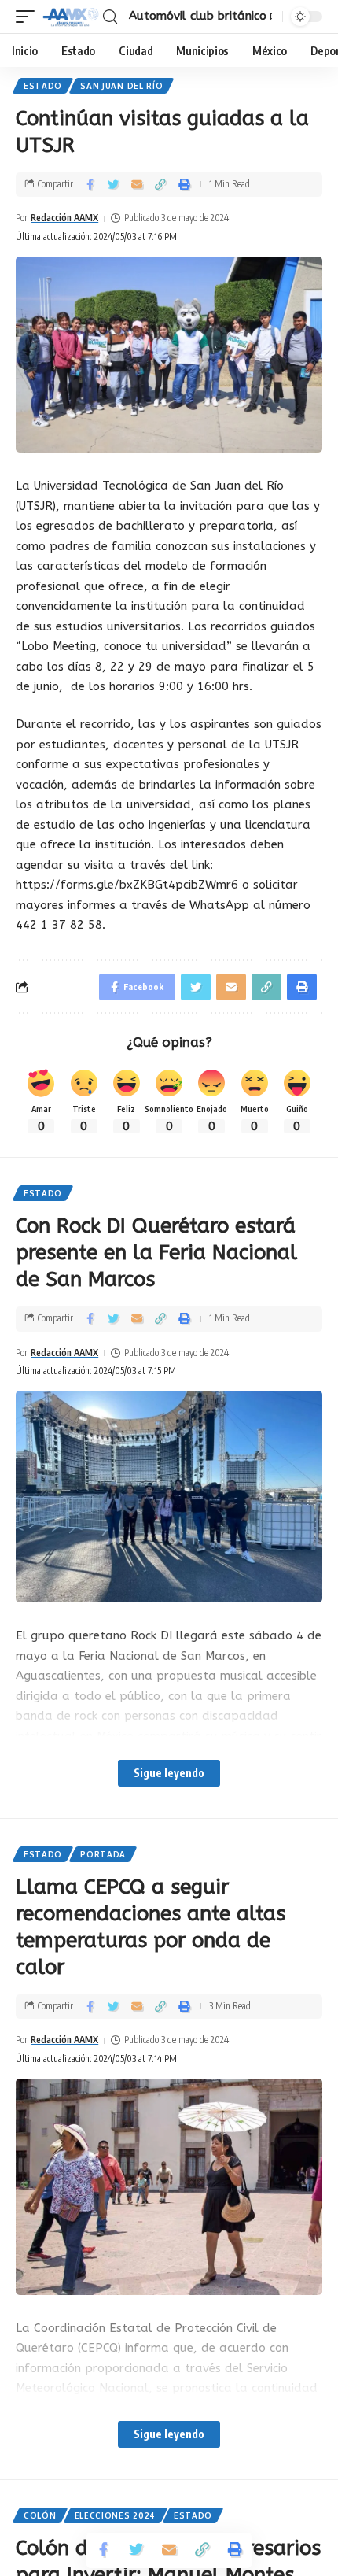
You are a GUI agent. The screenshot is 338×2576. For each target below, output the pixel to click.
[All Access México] (71, 17)
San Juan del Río (121, 86)
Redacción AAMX (64, 218)
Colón (40, 2515)
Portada (103, 1854)
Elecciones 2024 (116, 2515)
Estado (43, 86)
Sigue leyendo (169, 1773)
